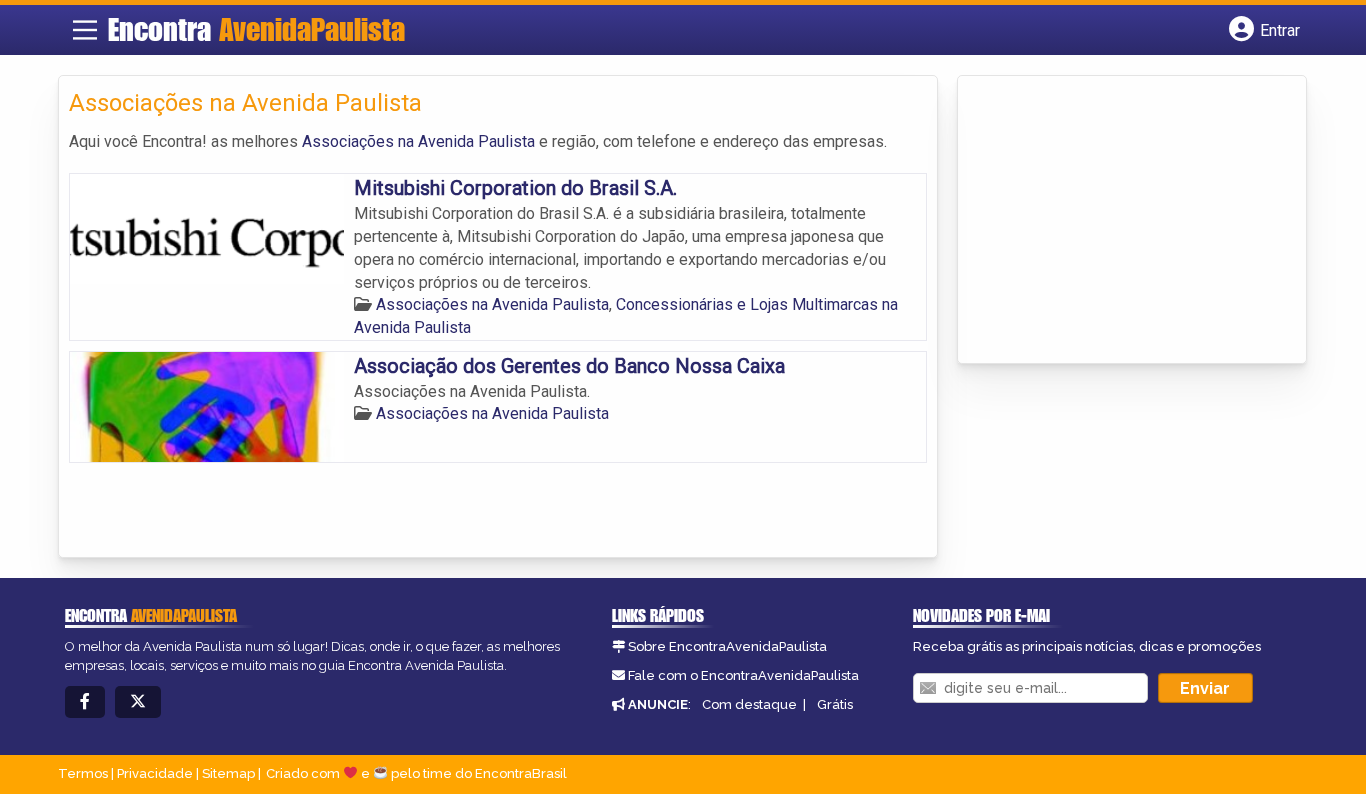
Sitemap (228, 773)
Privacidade (155, 773)
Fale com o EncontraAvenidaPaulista (743, 675)
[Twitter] (138, 702)
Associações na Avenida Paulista (418, 141)
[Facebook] (85, 702)
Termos (83, 773)
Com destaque (749, 704)
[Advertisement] (1118, 221)
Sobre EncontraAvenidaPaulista (727, 646)
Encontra (256, 29)
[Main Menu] (85, 30)
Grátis (835, 704)
